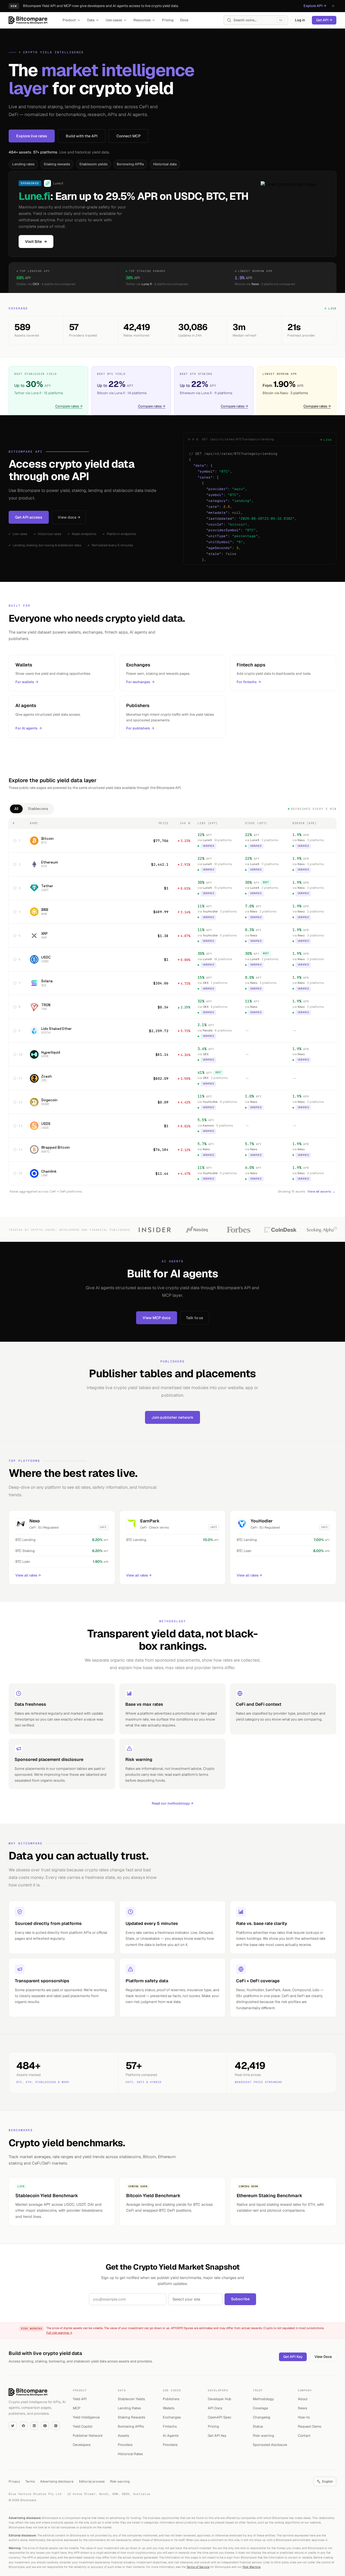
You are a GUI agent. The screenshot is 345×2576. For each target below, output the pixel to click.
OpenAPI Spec (220, 2417)
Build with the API (82, 136)
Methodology (263, 2399)
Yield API (80, 2399)
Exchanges (172, 2417)
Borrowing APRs (130, 164)
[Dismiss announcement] (333, 6)
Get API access (29, 517)
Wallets (169, 2408)
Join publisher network (172, 1417)
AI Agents (171, 2436)
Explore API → (315, 6)
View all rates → (28, 1575)
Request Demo (310, 2426)
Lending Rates (129, 2408)
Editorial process (92, 2481)
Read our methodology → (172, 1803)
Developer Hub (220, 2399)
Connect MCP (129, 136)
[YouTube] (45, 2426)
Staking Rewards (132, 2417)
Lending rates (23, 164)
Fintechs (170, 2426)
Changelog (262, 2417)
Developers (82, 2445)
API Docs (215, 2408)
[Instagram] (56, 2426)
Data (91, 20)
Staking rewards (57, 164)
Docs (184, 20)
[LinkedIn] (34, 2426)
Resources (142, 20)
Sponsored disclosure (270, 2445)
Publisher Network (88, 2436)
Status (258, 2426)
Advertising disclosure (57, 2481)
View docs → (69, 517)
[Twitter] (13, 2426)
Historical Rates (130, 2454)
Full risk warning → (59, 2333)
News (303, 2408)
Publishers (171, 2399)
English (327, 2481)
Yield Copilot (83, 2426)
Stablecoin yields (93, 164)
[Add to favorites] (15, 841)
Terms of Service (198, 2567)
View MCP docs (157, 1318)
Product (69, 20)
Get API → (324, 20)
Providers (125, 2445)
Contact (304, 2436)
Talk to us (195, 1318)
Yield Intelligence (86, 2417)
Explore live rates (32, 136)
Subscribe (240, 2299)
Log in (300, 20)
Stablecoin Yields (131, 2399)
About (303, 2399)
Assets (123, 2436)
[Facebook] (23, 2426)
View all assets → (321, 1191)
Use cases (114, 20)
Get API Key (293, 2357)
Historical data (165, 164)
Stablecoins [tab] (38, 809)
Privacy (14, 2481)
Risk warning (263, 2436)
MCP (77, 2408)
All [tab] (16, 809)
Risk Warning (252, 2567)
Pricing (168, 20)
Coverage (260, 2408)
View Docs (323, 2357)
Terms (30, 2481)
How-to (304, 2417)
